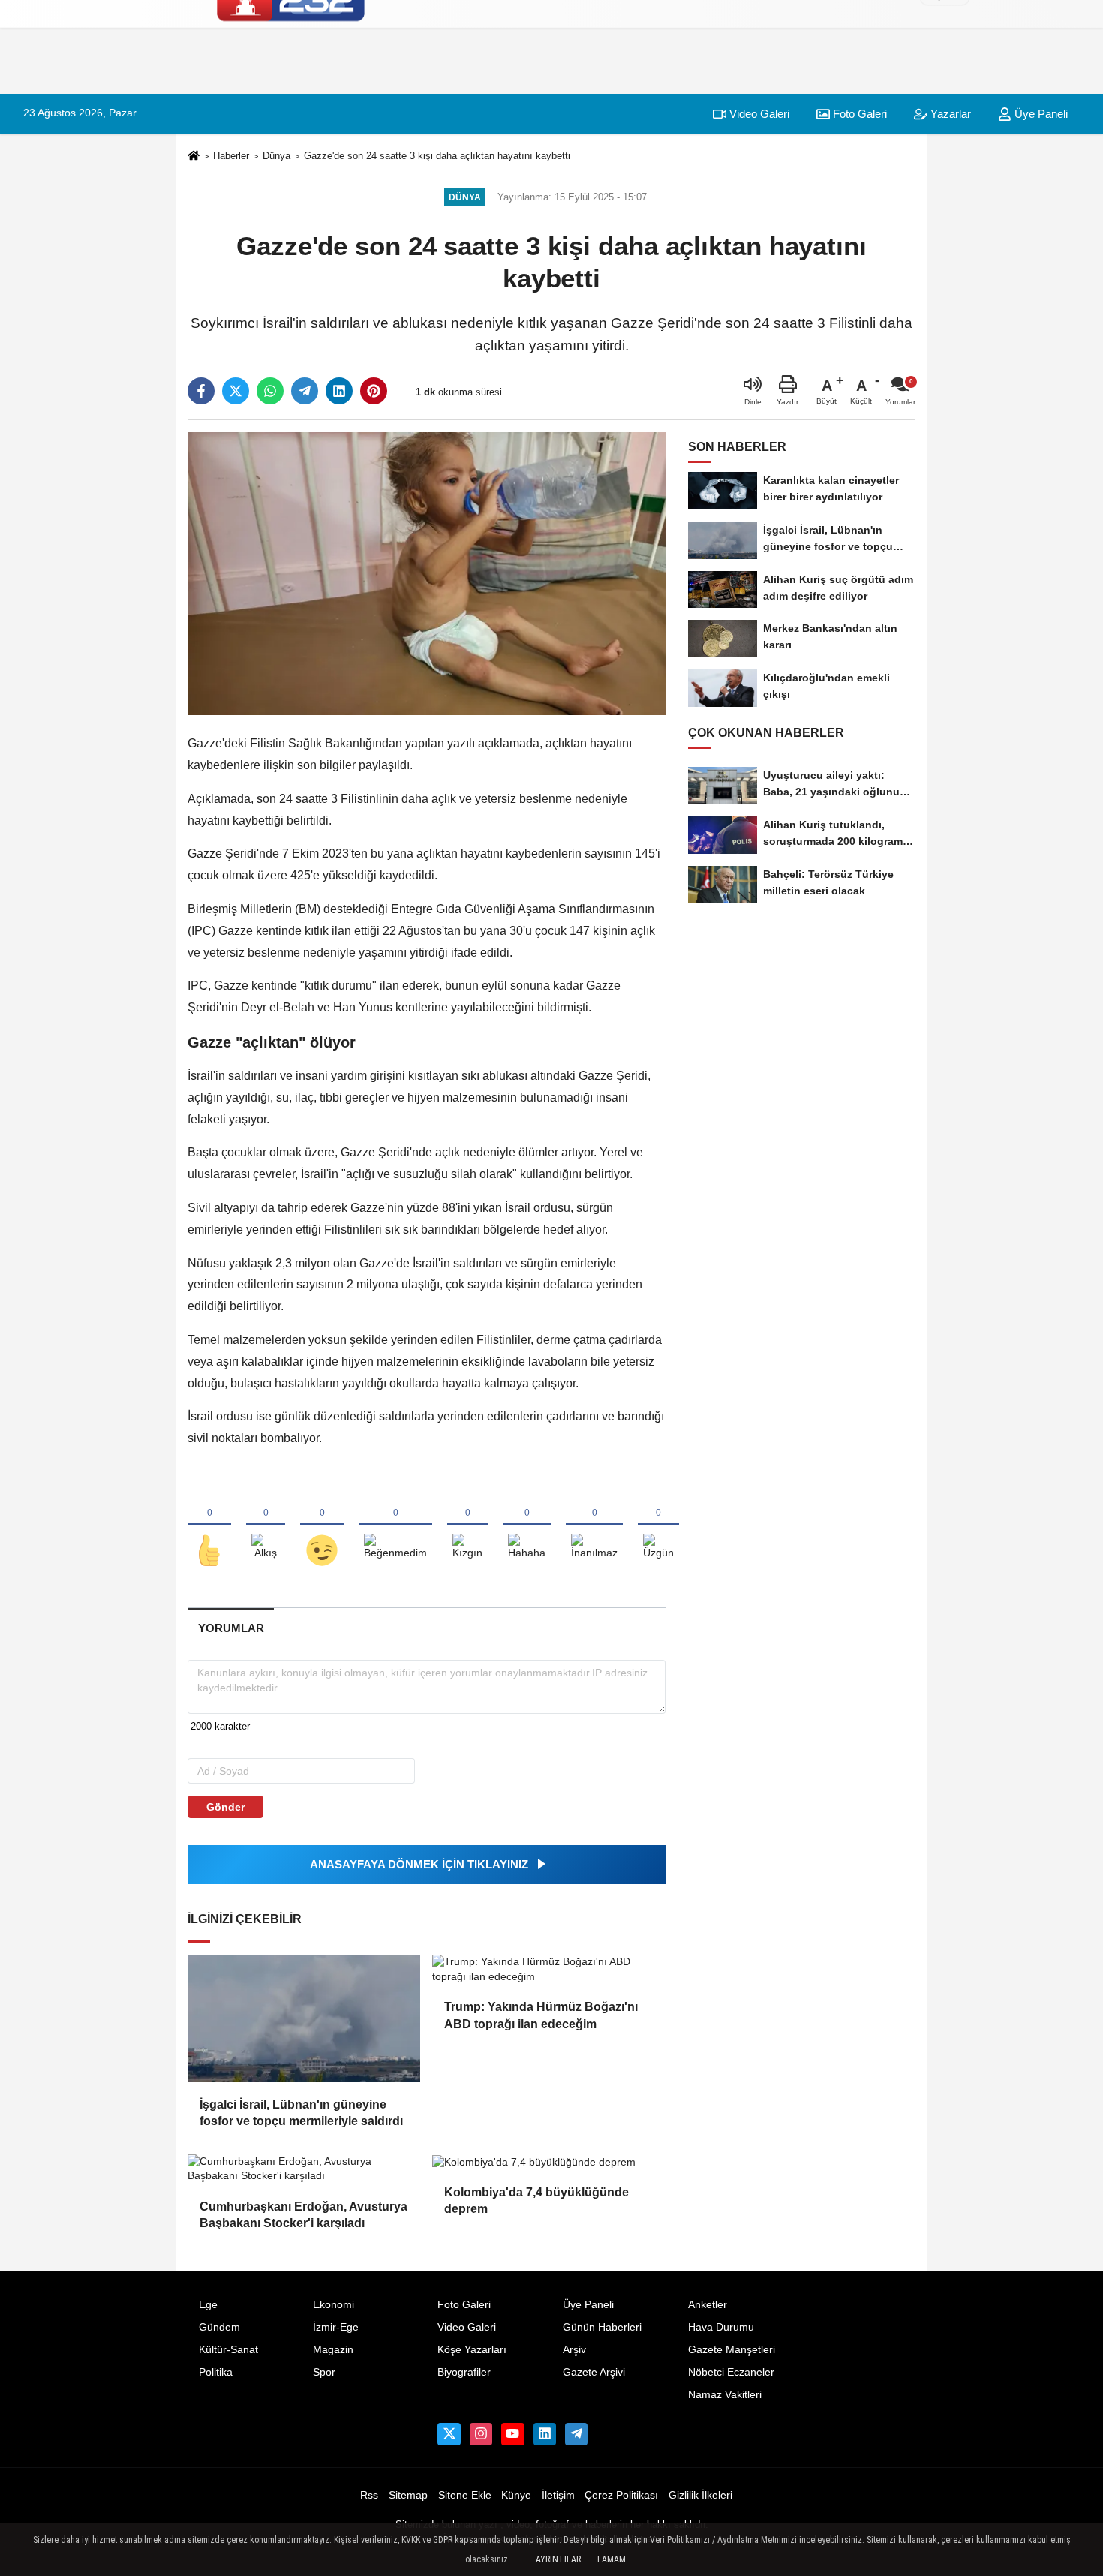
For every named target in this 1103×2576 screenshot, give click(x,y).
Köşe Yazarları (472, 2350)
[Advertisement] (990, 274)
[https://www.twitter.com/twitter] (449, 2434)
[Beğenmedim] (395, 1525)
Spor (324, 2372)
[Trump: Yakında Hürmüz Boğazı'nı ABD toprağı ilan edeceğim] (548, 1969)
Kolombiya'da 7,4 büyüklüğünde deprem (536, 2200)
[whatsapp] (270, 391)
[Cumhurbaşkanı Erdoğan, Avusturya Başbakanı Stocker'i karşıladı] (304, 2169)
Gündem (219, 2327)
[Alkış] (266, 1525)
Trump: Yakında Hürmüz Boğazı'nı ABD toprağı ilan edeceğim (541, 2015)
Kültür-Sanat (228, 2350)
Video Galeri (758, 114)
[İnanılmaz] (594, 1525)
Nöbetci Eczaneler (731, 2372)
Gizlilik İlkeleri (700, 2495)
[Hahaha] (527, 1525)
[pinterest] (374, 391)
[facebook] (201, 391)
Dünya (277, 156)
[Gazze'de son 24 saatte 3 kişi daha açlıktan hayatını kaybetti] (427, 573)
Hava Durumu (721, 2327)
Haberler (231, 156)
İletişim (558, 2495)
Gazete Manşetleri (732, 2350)
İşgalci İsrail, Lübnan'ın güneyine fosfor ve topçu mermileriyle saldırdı (301, 2113)
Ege (208, 2305)
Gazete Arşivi (594, 2372)
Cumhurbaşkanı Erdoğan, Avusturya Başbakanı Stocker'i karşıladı (304, 2215)
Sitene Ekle (465, 2495)
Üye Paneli (588, 2305)
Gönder (225, 1807)
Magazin (333, 2350)
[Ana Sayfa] (194, 156)
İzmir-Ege (336, 2327)
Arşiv (574, 2350)
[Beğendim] (209, 1525)
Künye (516, 2495)
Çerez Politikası (621, 2495)
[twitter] (236, 391)
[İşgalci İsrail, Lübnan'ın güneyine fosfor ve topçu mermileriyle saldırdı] (304, 2018)
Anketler (708, 2305)
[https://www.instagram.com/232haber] (481, 2434)
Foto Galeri (858, 114)
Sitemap (408, 2495)
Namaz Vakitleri (725, 2395)
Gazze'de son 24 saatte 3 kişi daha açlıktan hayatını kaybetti (437, 156)
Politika (216, 2372)
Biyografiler (464, 2372)
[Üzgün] (658, 1525)
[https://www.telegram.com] (576, 2434)
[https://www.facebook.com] (512, 2434)
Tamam (611, 2559)
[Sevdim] (322, 1525)
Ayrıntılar (558, 2559)
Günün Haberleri (602, 2327)
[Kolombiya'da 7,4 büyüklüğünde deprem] (548, 2162)
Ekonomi (334, 2305)
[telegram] (305, 391)
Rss (369, 2495)
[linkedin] (339, 391)
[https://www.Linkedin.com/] (545, 2434)
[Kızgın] (467, 1525)
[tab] (231, 1628)
